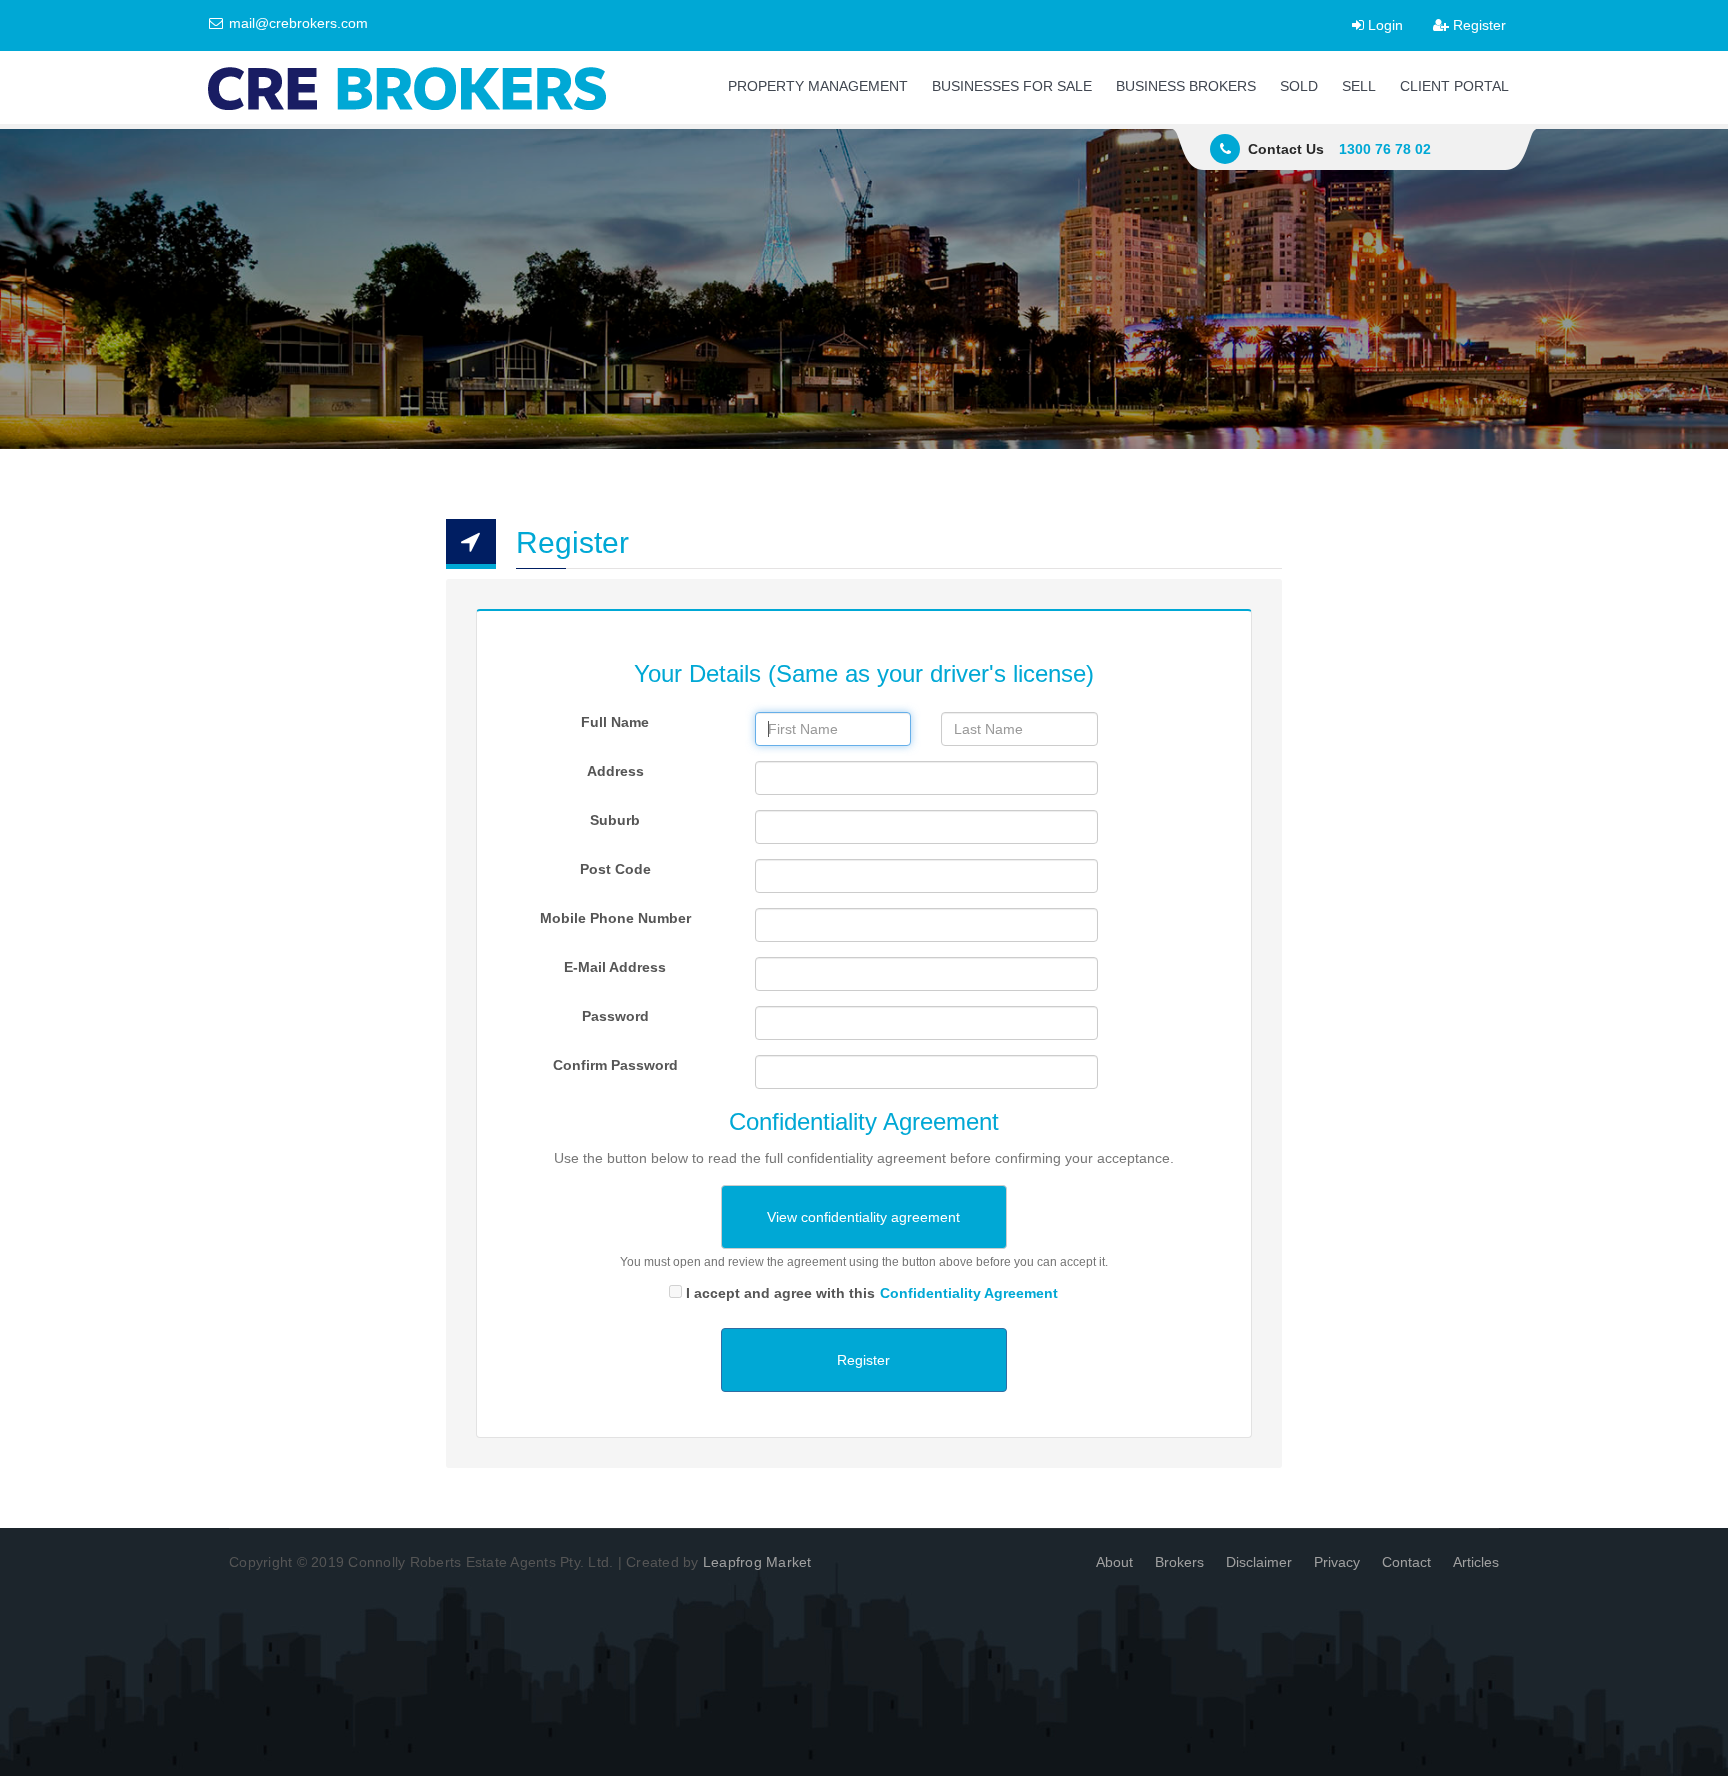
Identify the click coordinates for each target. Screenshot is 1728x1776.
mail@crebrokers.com (296, 23)
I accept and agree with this (872, 1293)
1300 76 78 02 (1385, 149)
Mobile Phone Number (615, 918)
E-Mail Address (615, 967)
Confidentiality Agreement (969, 1293)
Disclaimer (1259, 1562)
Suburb (615, 820)
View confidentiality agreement (863, 1217)
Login (1383, 25)
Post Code (615, 869)
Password (615, 1016)
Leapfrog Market (757, 1562)
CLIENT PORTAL (1454, 86)
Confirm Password (615, 1065)
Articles (1476, 1562)
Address (615, 771)
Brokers (1179, 1562)
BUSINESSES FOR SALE (1012, 86)
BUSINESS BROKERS (1186, 86)
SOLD (1299, 86)
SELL (1359, 86)
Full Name (615, 722)
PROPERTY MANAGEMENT (818, 86)
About (1114, 1562)
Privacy (1337, 1562)
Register (1477, 25)
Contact (1406, 1562)
